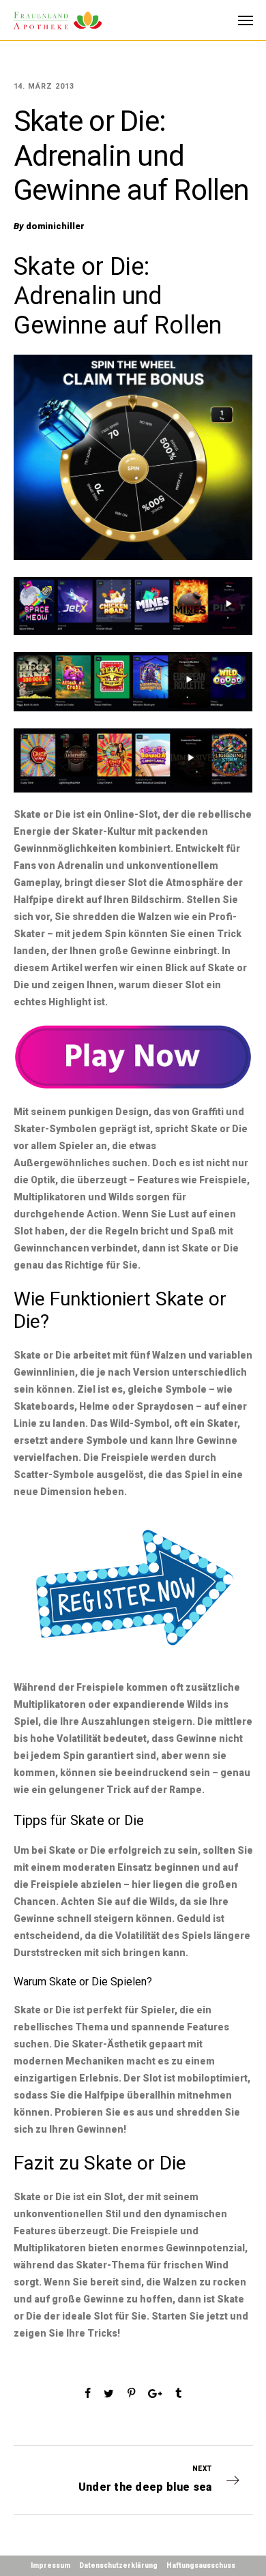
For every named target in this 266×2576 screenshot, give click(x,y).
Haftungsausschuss (201, 2565)
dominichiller (55, 226)
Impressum (50, 2565)
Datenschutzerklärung (118, 2565)
